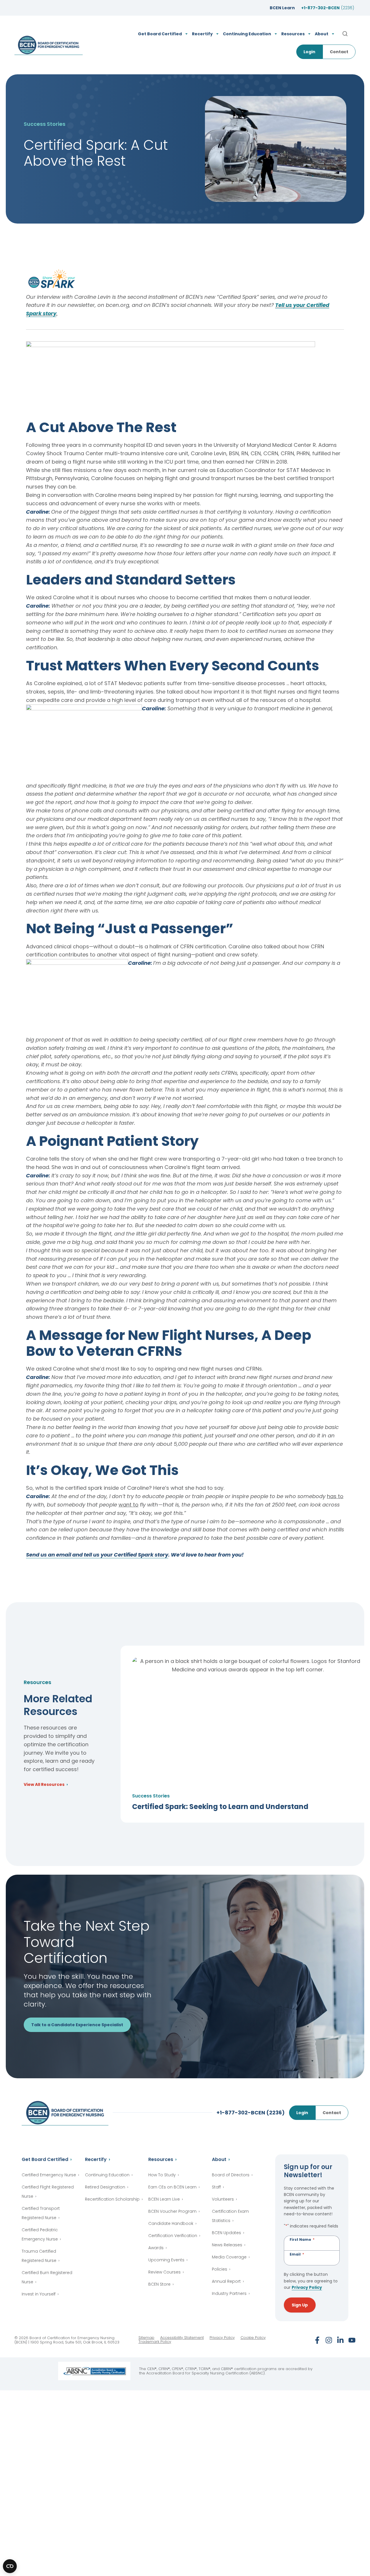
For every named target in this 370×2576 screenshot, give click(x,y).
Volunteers (223, 2199)
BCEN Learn (282, 8)
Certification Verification (173, 2236)
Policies (220, 2269)
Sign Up (300, 2305)
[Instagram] (329, 2340)
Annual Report (226, 2281)
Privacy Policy (307, 2287)
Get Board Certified (45, 2159)
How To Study (162, 2175)
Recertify (96, 2159)
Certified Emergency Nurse (49, 2175)
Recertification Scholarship (112, 2199)
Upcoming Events (166, 2260)
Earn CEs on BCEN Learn (172, 2187)
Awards (156, 2248)
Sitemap (146, 2338)
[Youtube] (352, 2340)
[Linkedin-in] (340, 2340)
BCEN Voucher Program (172, 2211)
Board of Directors (231, 2175)
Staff (216, 2187)
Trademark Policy (155, 2342)
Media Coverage (229, 2257)
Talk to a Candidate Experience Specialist (77, 2025)
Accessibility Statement (182, 2338)
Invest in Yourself (39, 2294)
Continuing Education (107, 2175)
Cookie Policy (253, 2338)
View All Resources (44, 1785)
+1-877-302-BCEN (328, 8)
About (219, 2159)
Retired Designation (105, 2187)
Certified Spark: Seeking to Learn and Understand (220, 1807)
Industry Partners (229, 2293)
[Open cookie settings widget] (10, 2566)
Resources (161, 2159)
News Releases (227, 2245)
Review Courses (164, 2272)
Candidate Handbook (171, 2223)
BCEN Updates (226, 2233)
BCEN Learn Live (164, 2199)
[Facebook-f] (317, 2340)
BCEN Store (159, 2284)
